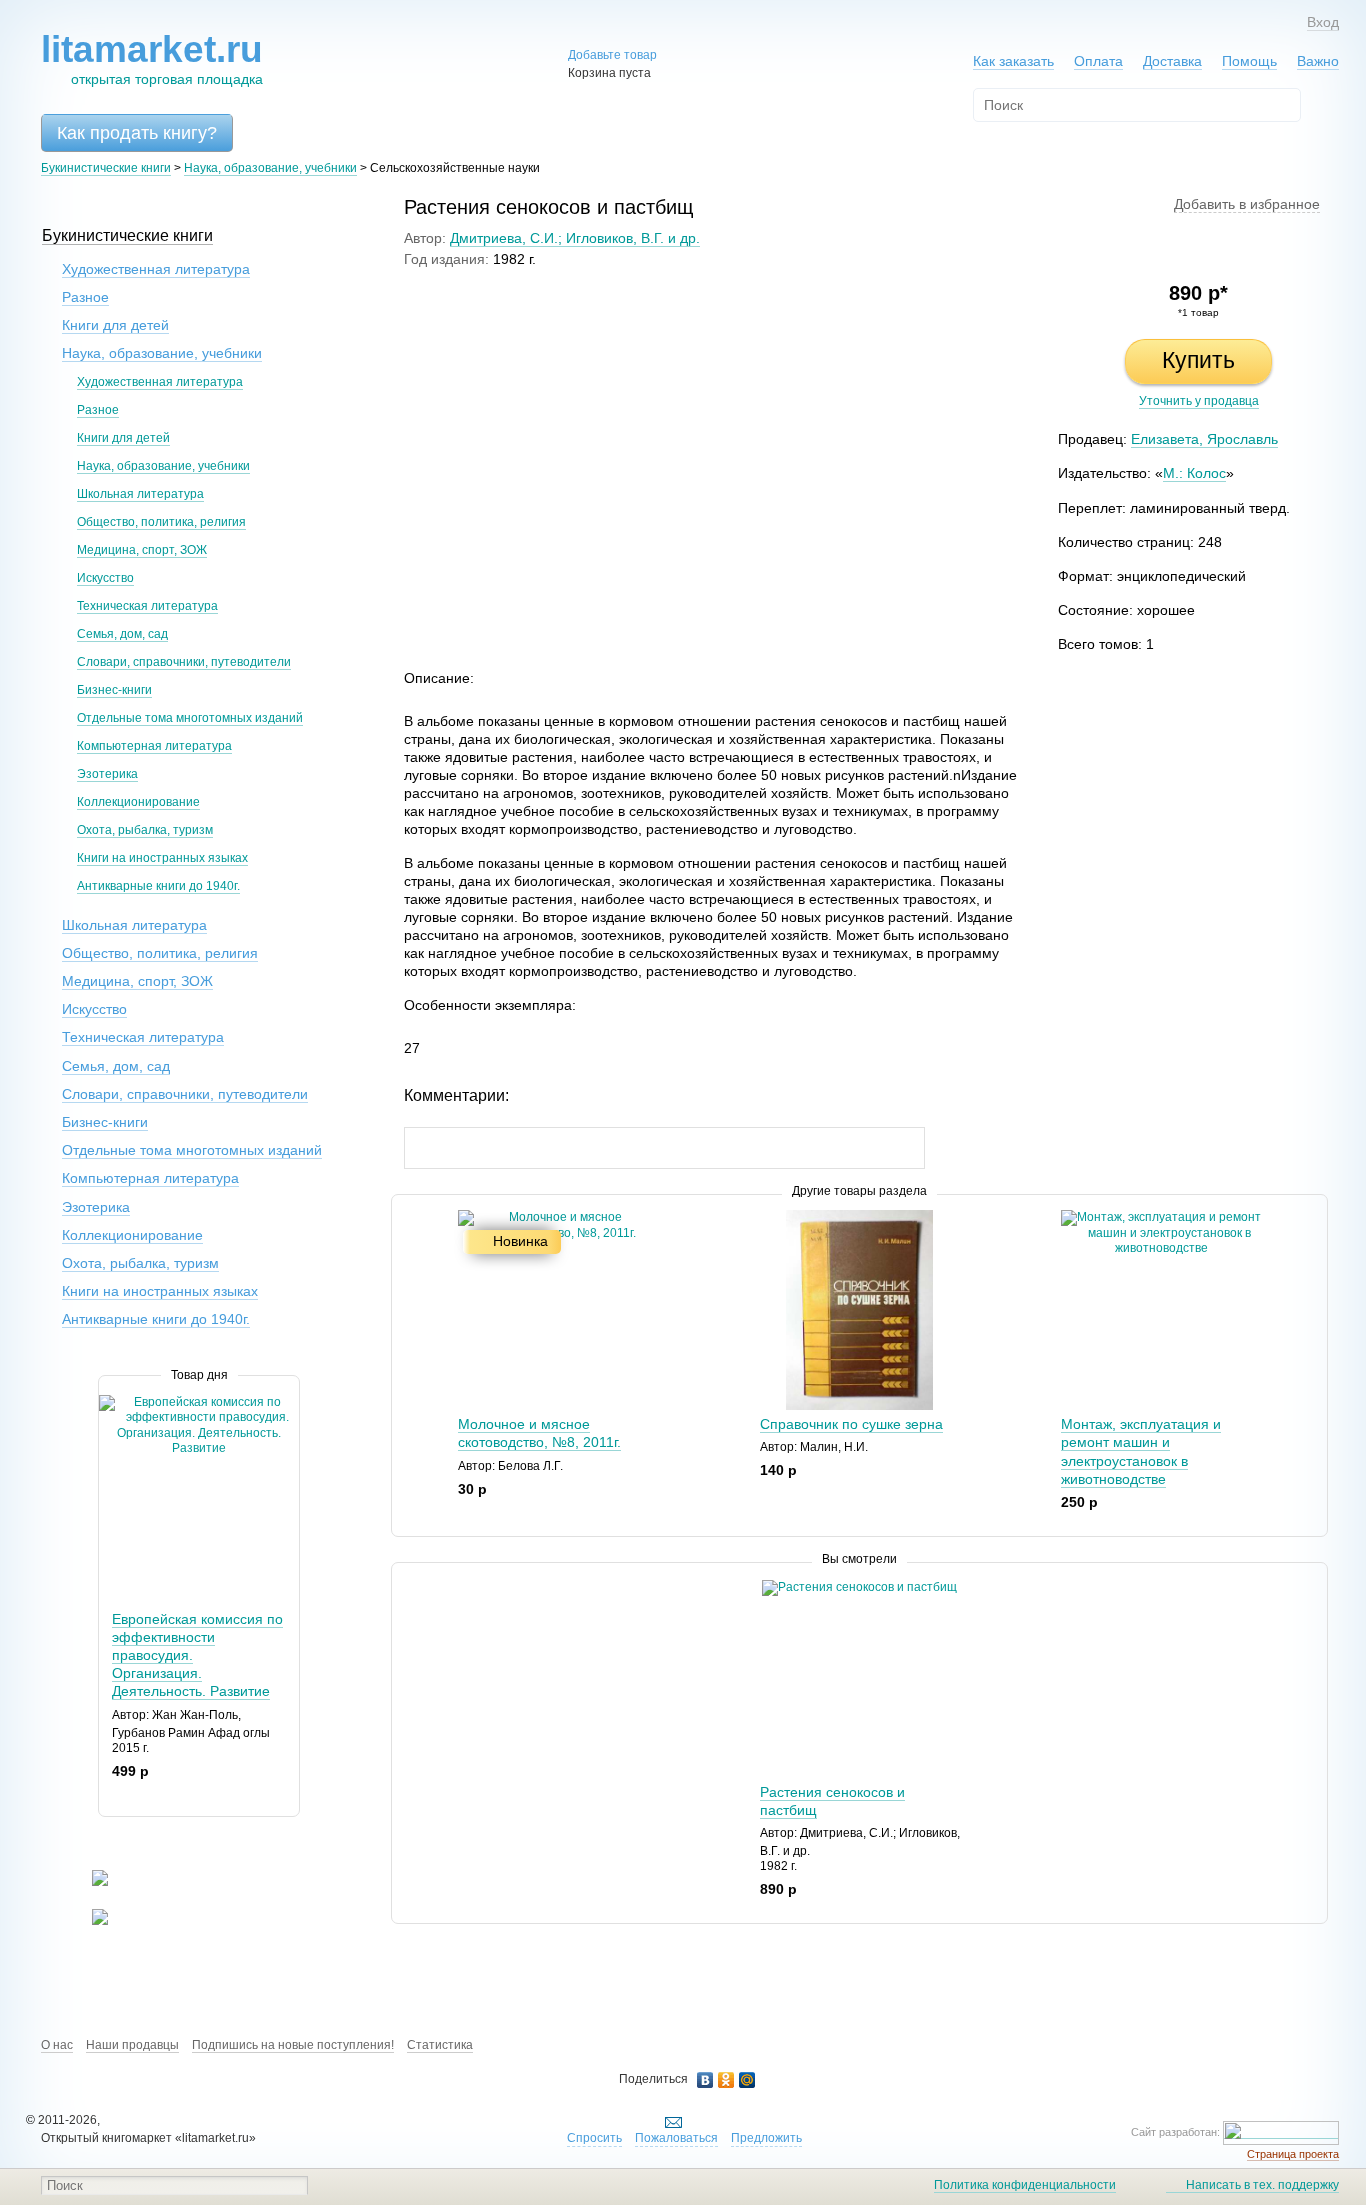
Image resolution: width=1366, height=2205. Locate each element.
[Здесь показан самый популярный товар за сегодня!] (111, 1402)
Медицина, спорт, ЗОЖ (142, 550)
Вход (1323, 22)
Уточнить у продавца (1199, 401)
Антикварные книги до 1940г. (158, 886)
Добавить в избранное (1247, 204)
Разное (85, 297)
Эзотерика (107, 774)
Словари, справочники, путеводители (184, 662)
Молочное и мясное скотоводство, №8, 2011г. (539, 1433)
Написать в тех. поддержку (1262, 2185)
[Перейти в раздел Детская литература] (87, 1882)
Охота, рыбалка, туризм (145, 830)
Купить (1198, 360)
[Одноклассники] (726, 2080)
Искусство (105, 578)
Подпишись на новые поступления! (293, 2045)
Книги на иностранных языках (162, 858)
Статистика (440, 2045)
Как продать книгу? (137, 133)
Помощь (1249, 61)
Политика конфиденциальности (1025, 2185)
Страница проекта (1293, 2154)
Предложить (766, 2138)
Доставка (1172, 61)
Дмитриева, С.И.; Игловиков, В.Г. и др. (575, 238)
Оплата (1098, 61)
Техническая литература (147, 606)
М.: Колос (1194, 473)
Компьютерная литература (154, 746)
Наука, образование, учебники (270, 168)
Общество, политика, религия (161, 522)
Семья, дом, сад (122, 634)
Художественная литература (156, 269)
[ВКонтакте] (705, 2080)
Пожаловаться (676, 2138)
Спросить (594, 2138)
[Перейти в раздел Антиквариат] (87, 1921)
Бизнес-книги (114, 690)
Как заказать (1013, 61)
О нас (57, 2045)
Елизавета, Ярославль (1204, 439)
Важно (1318, 61)
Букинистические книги (106, 168)
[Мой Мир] (747, 2080)
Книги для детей (115, 325)
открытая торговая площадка (152, 58)
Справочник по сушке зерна (851, 1424)
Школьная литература (140, 494)
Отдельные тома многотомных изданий (190, 718)
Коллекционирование (138, 802)
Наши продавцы (132, 2045)
